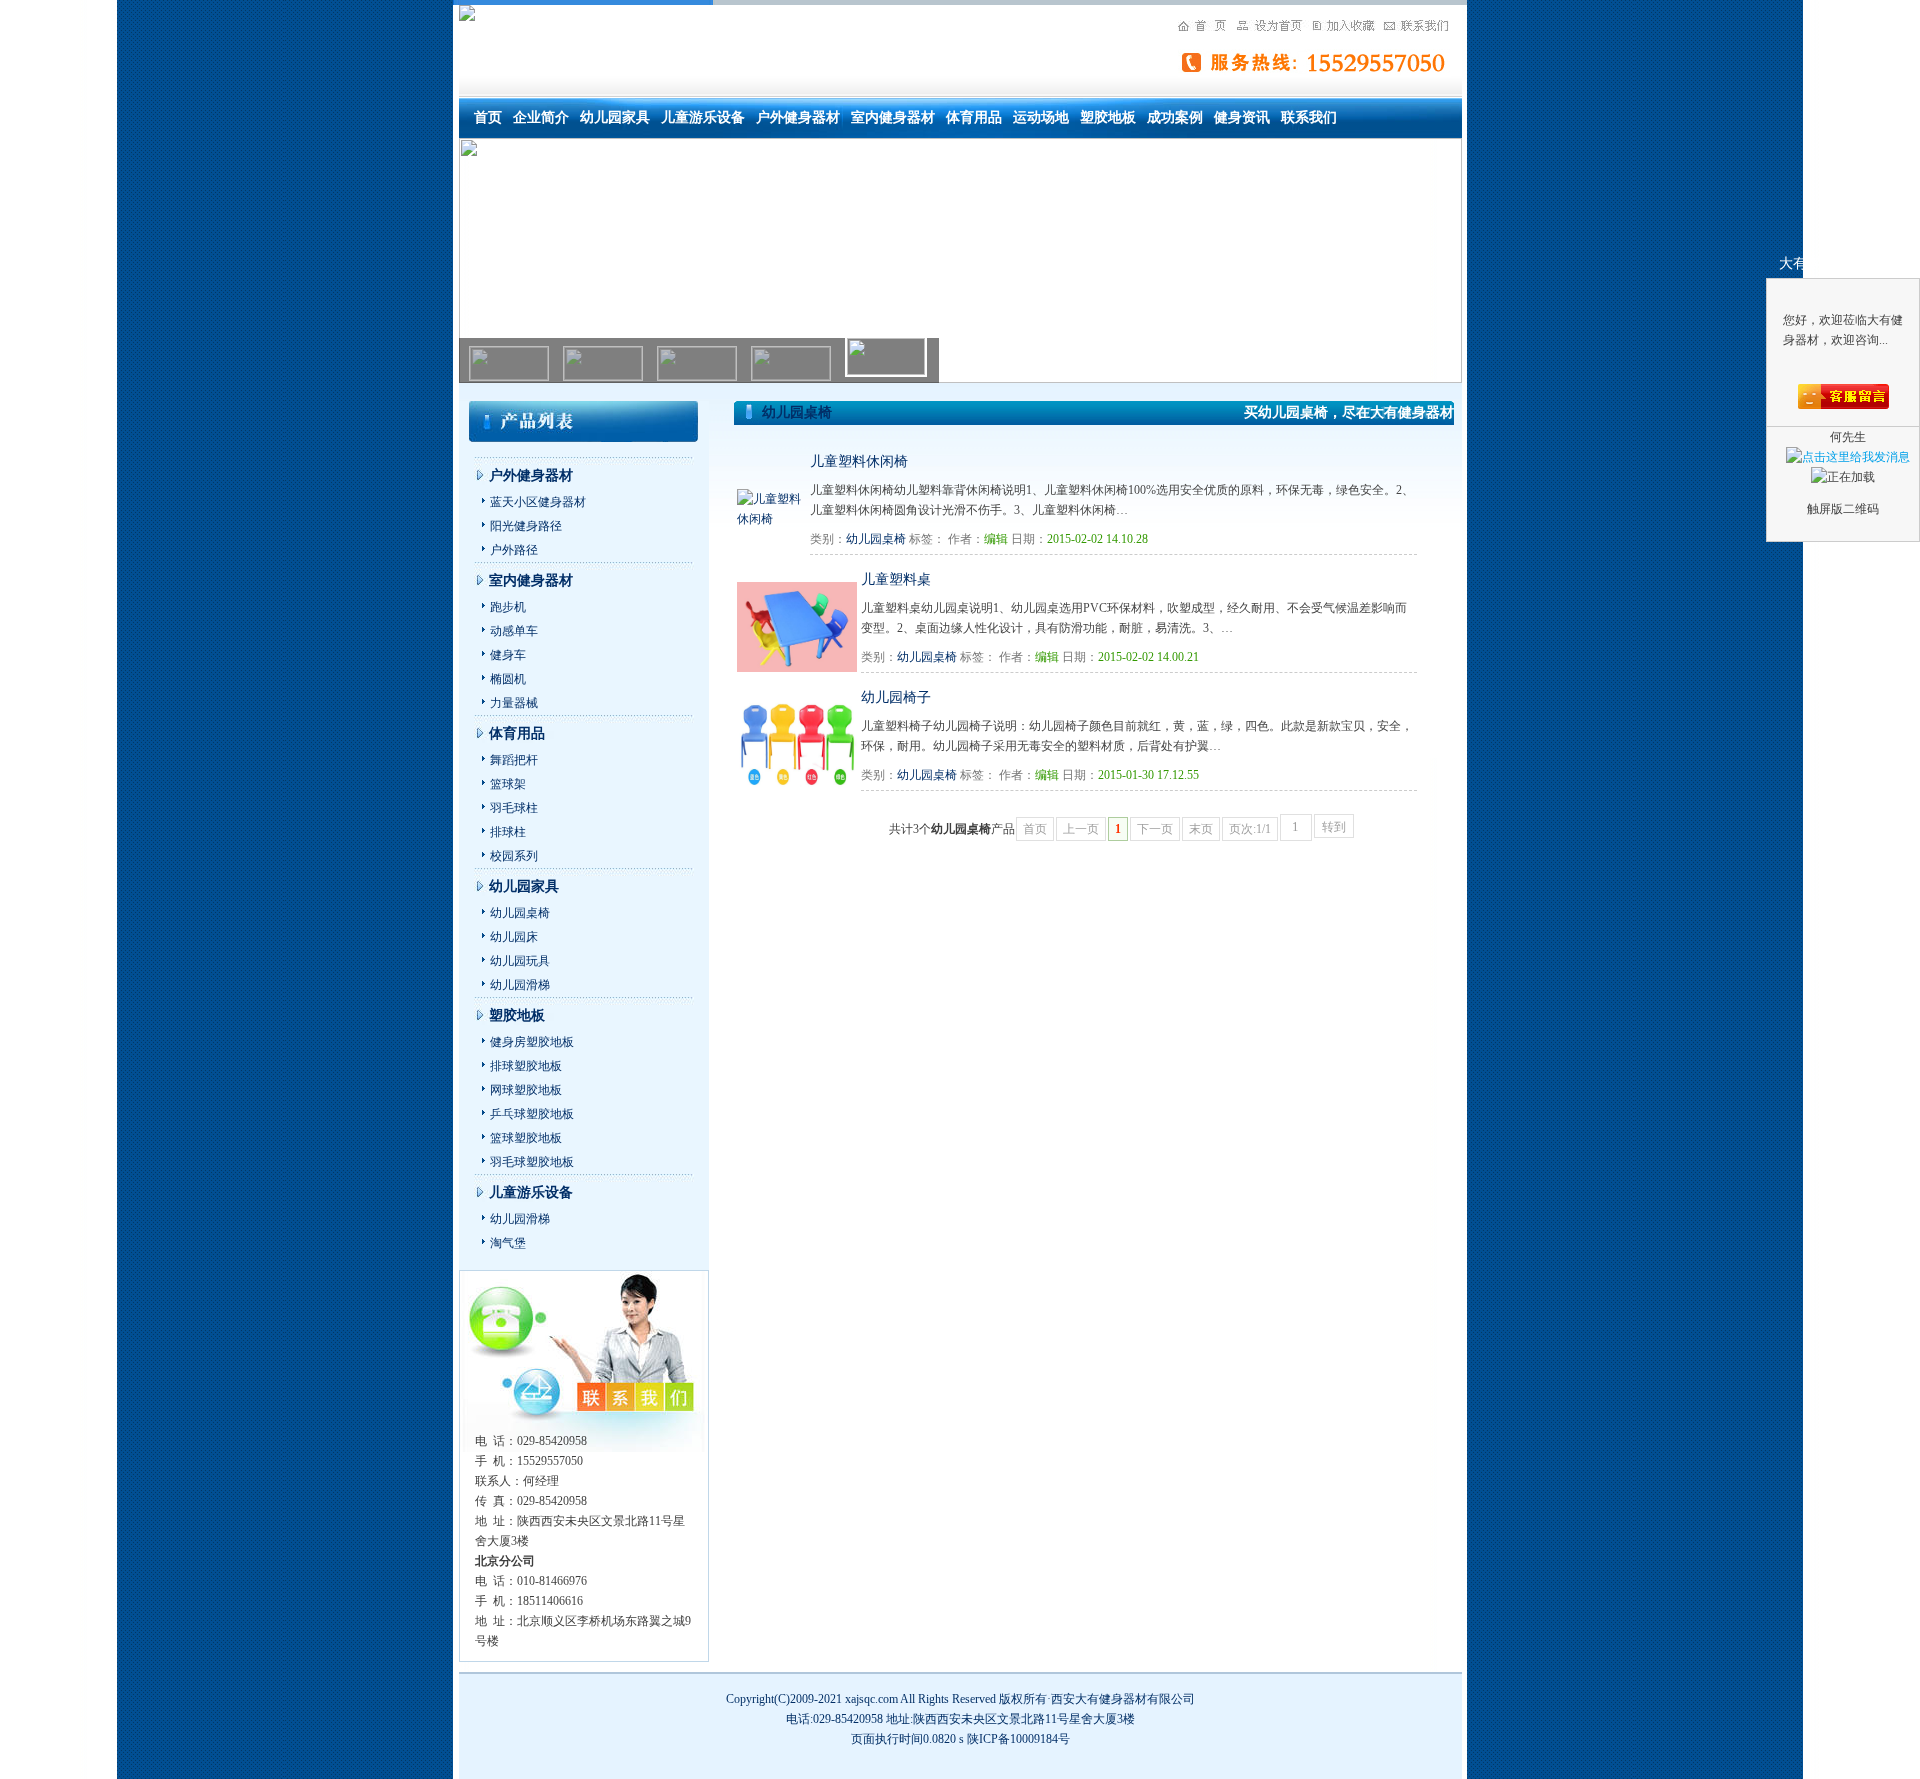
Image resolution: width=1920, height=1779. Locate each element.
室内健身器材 (893, 117)
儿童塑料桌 (896, 579)
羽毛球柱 (514, 808)
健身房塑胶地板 (532, 1042)
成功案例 (1175, 117)
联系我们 (1309, 117)
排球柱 (508, 832)
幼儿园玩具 (520, 961)
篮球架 (508, 784)
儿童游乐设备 (703, 117)
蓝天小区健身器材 (538, 502)
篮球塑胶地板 (526, 1138)
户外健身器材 (798, 117)
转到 (1334, 827)
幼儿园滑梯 (520, 985)
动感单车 (514, 631)
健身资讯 (1242, 117)
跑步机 (508, 607)
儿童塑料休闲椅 (859, 461)
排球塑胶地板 (526, 1066)
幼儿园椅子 (896, 697)
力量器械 (514, 703)
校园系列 (514, 856)
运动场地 (1041, 117)
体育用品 (974, 117)
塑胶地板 (1108, 117)
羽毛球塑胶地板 (532, 1162)
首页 (488, 117)
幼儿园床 (514, 937)
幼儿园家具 (615, 117)
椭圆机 (508, 679)
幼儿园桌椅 (520, 913)
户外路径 (514, 550)
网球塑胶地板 (526, 1090)
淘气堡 (508, 1243)
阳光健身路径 (526, 526)
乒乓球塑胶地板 (532, 1114)
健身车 (508, 655)
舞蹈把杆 (514, 760)
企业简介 (541, 117)
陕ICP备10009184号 (1018, 1739)
